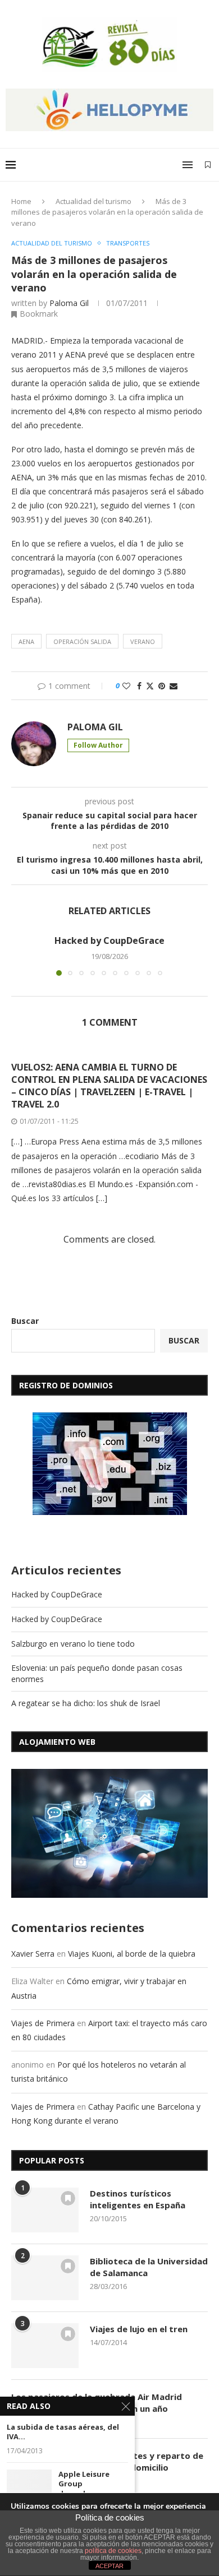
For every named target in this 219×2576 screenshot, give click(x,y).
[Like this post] (126, 686)
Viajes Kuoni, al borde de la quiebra (132, 1954)
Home (21, 201)
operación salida (82, 641)
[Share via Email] (174, 686)
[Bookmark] (208, 165)
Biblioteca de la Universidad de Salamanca (149, 2267)
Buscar (25, 1321)
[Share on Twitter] (150, 686)
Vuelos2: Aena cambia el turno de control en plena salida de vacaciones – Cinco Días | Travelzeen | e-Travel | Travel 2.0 (109, 1086)
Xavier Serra (33, 1954)
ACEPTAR (109, 2566)
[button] (21, 955)
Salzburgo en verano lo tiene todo (73, 1644)
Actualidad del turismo (93, 201)
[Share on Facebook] (139, 686)
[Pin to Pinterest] (162, 686)
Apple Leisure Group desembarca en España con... (87, 2489)
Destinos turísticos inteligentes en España (138, 2199)
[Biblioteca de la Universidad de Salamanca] (45, 2278)
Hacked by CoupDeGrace (109, 940)
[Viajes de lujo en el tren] (45, 2346)
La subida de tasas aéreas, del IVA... (63, 2432)
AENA (26, 641)
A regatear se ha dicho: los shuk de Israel (86, 1703)
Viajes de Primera (43, 2023)
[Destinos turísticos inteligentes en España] (45, 2210)
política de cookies (113, 2551)
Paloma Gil (69, 303)
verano (143, 641)
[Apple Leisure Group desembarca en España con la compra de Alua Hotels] (29, 2484)
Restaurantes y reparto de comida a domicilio (147, 2461)
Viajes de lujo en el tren (139, 2329)
